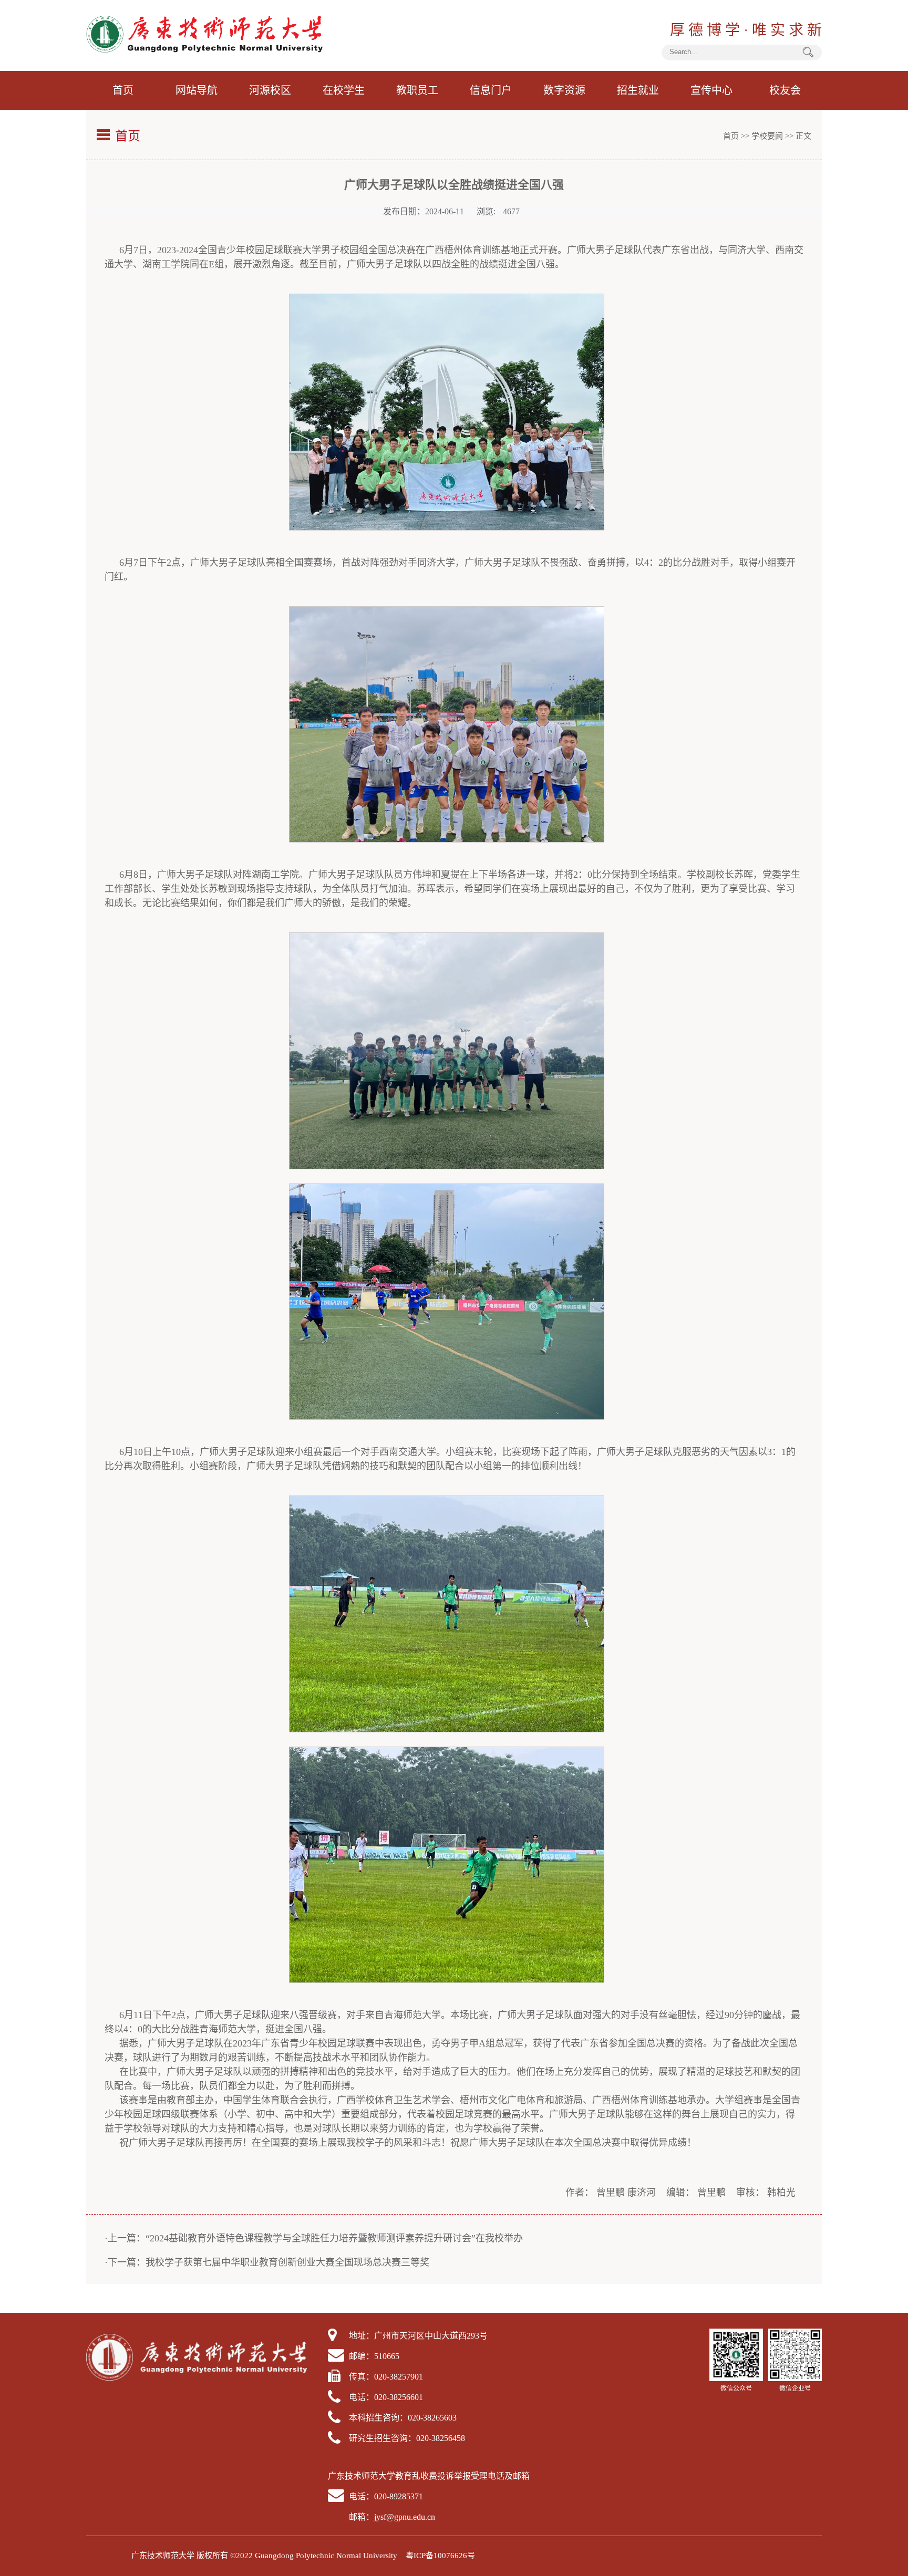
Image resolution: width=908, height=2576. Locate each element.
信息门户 (491, 90)
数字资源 (564, 90)
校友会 (785, 90)
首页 (123, 90)
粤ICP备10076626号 (440, 2556)
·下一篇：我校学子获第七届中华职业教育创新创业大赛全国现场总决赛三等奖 (267, 2262)
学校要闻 (767, 136)
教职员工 (417, 90)
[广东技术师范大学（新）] (204, 50)
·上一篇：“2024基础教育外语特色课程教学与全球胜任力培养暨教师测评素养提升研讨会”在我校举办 (314, 2238)
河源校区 (270, 90)
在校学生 (344, 90)
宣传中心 (711, 90)
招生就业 (638, 90)
